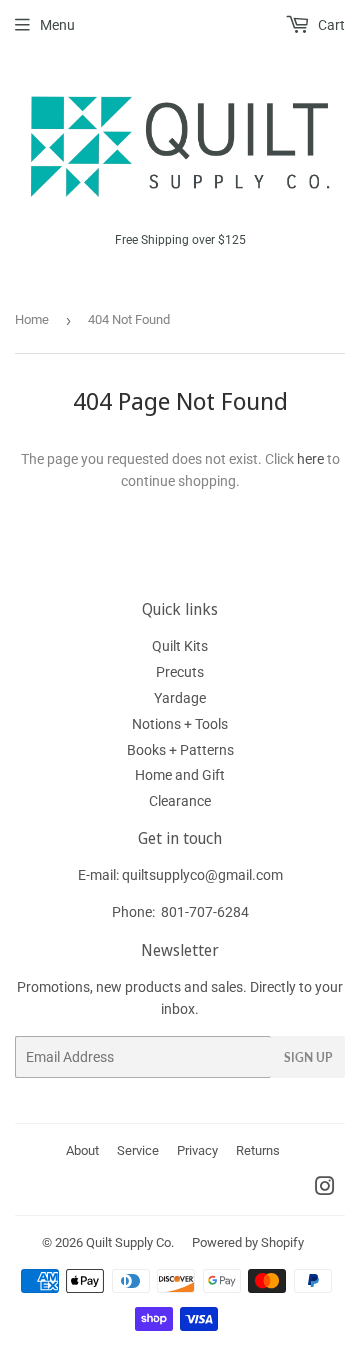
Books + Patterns (180, 750)
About (82, 1150)
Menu (57, 25)
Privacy (197, 1150)
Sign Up (308, 1057)
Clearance (180, 801)
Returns (258, 1150)
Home (32, 319)
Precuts (180, 672)
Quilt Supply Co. (130, 1242)
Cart (330, 25)
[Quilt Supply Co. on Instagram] (325, 1189)
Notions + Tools (180, 724)
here (310, 459)
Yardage (180, 698)
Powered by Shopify (248, 1242)
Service (138, 1150)
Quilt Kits (180, 646)
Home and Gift (180, 775)
